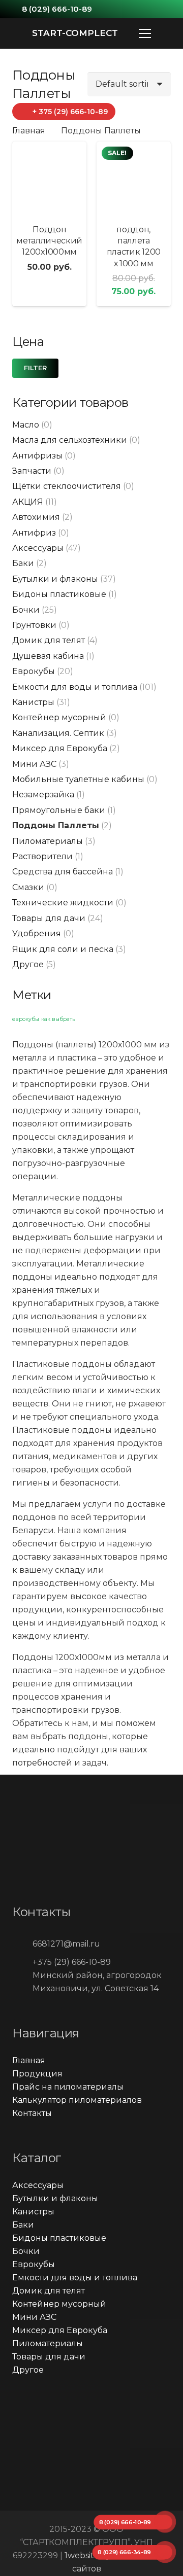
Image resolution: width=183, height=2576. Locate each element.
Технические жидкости (63, 903)
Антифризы (37, 456)
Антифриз (34, 533)
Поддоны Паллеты (56, 825)
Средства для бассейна (63, 872)
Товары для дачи (49, 918)
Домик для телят (49, 640)
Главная (29, 131)
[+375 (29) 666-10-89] (22, 1962)
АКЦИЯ (28, 502)
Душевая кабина (48, 656)
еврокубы (26, 1019)
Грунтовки (34, 625)
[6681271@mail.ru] (22, 1944)
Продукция (37, 2074)
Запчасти (32, 471)
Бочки (26, 610)
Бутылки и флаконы (55, 579)
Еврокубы (34, 671)
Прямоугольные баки (59, 810)
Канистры (33, 702)
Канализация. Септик (58, 733)
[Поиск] (169, 33)
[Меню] (145, 33)
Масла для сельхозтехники (70, 440)
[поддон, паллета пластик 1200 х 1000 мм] (134, 179)
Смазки (28, 887)
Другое (28, 964)
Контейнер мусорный (59, 717)
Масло (26, 425)
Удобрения (37, 933)
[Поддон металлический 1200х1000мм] (49, 179)
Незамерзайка (43, 795)
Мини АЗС (34, 764)
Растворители (42, 856)
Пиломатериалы (48, 841)
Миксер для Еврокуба (60, 748)
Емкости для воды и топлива (75, 687)
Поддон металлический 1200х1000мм (49, 241)
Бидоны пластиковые (59, 594)
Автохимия (36, 517)
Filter (35, 368)
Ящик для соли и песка (63, 949)
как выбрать (58, 1019)
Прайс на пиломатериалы (68, 2087)
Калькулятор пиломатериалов (77, 2100)
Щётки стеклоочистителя (67, 486)
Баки (23, 563)
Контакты (32, 2113)
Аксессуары (38, 548)
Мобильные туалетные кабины (78, 779)
